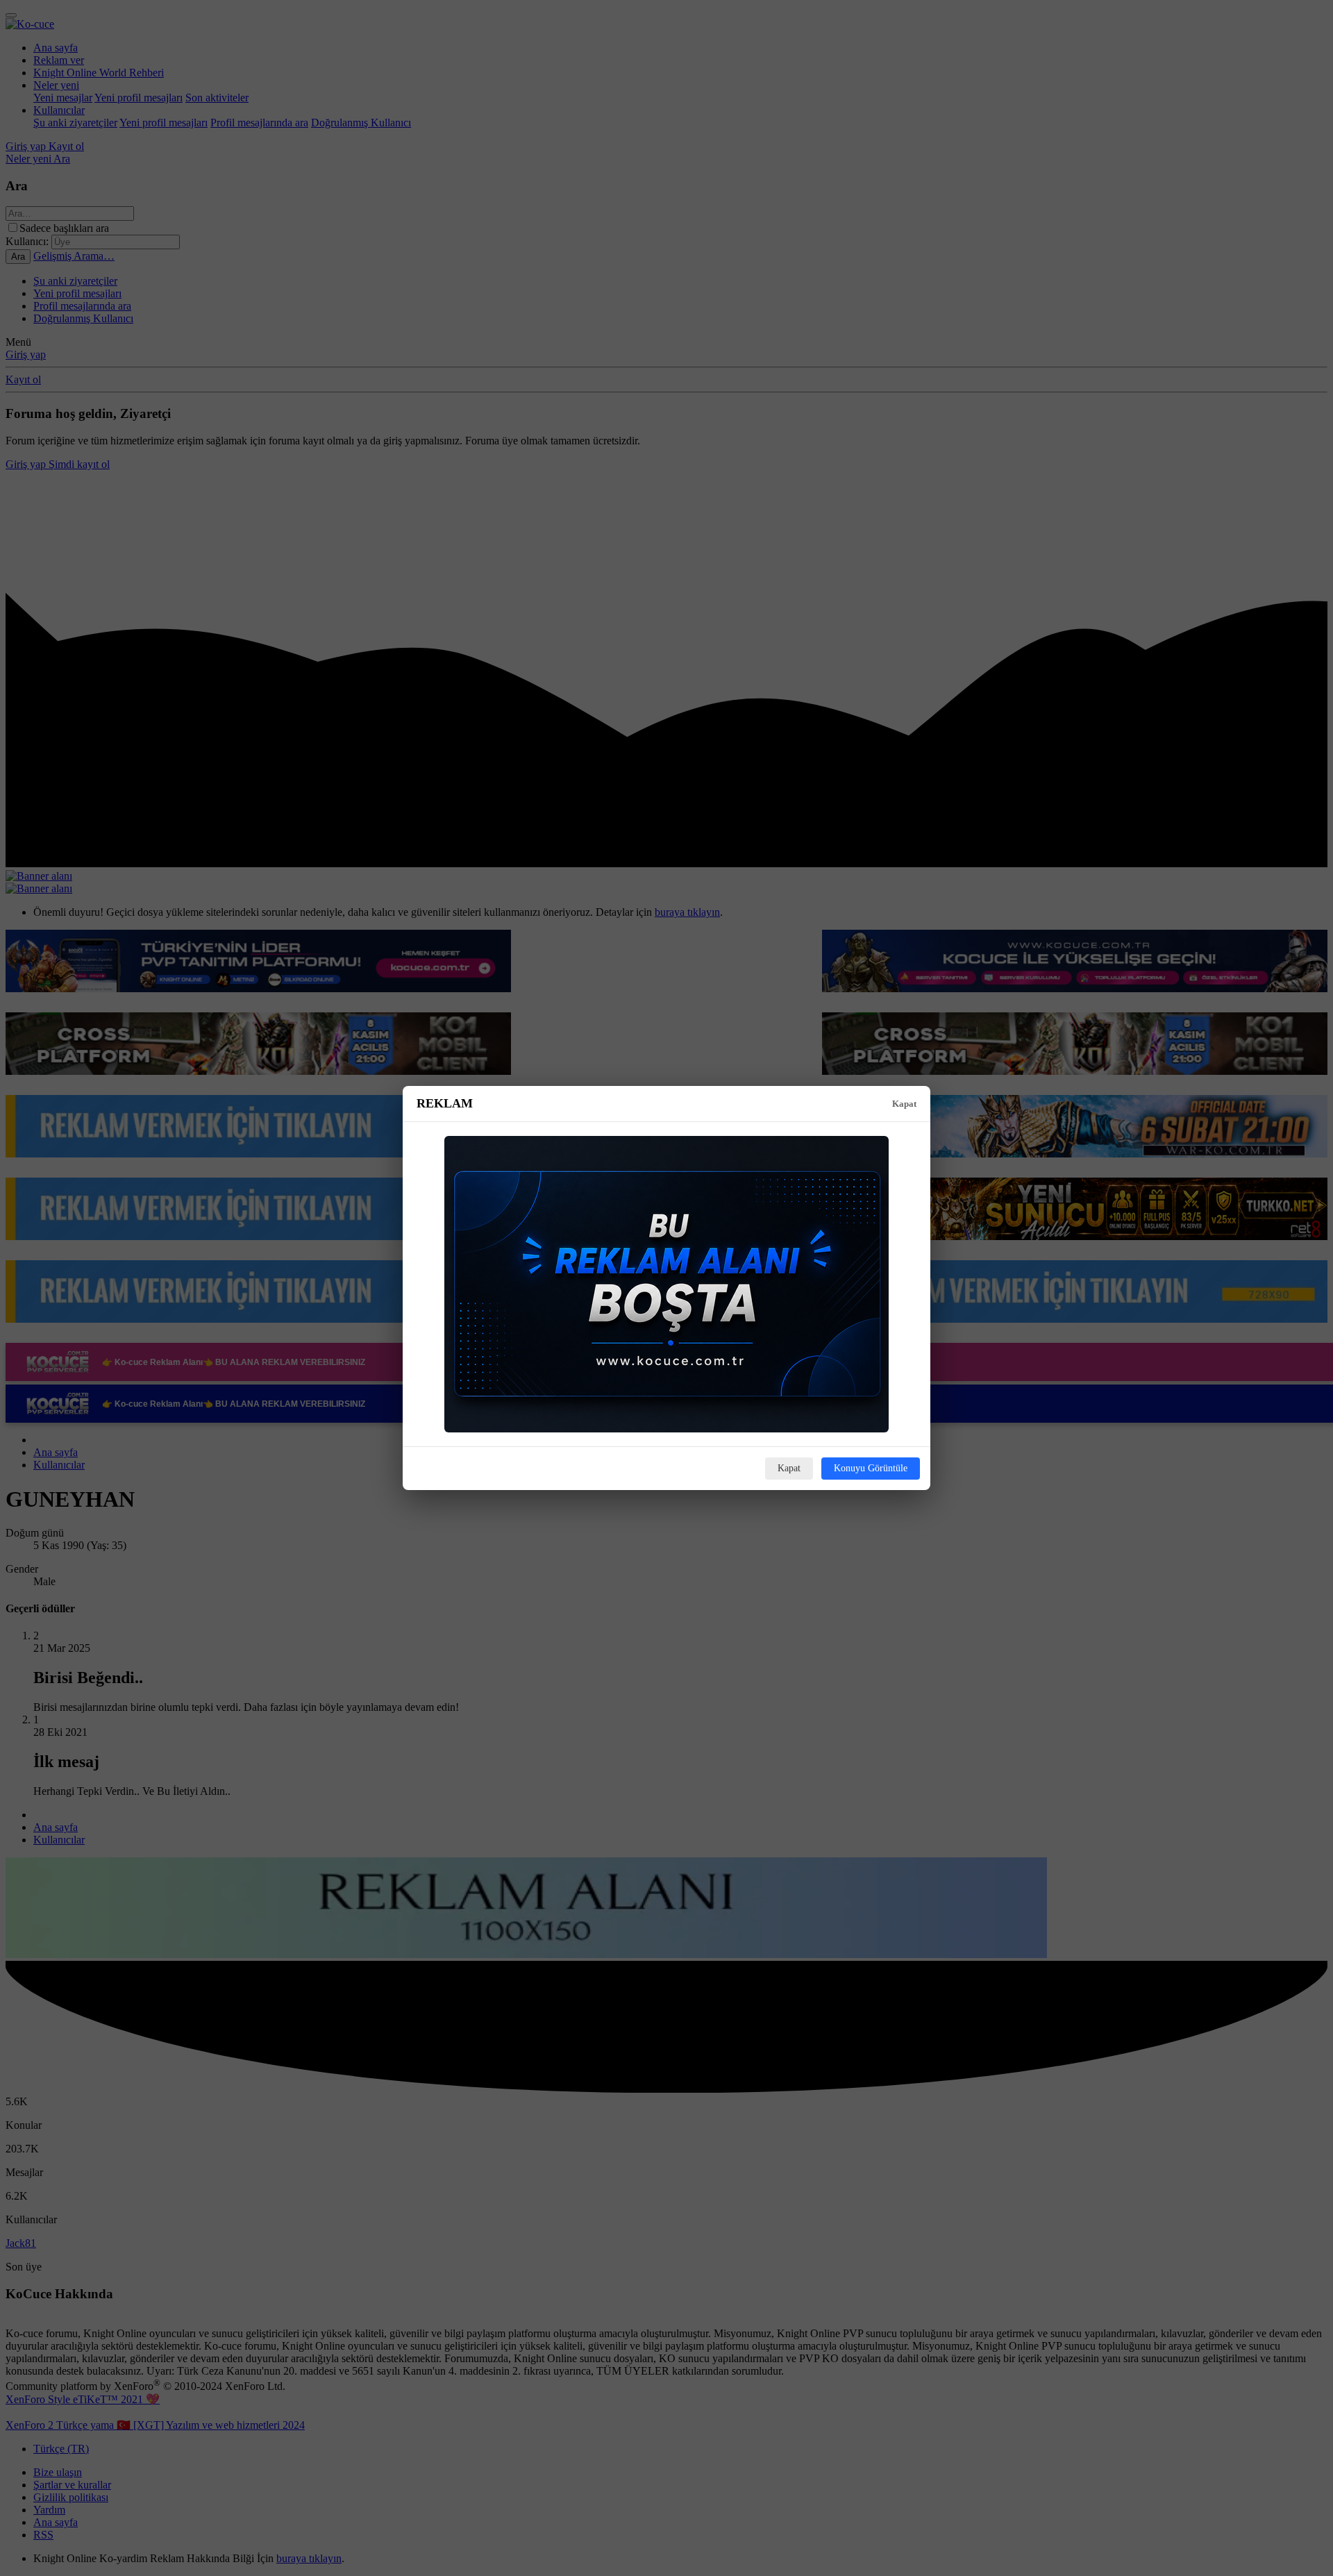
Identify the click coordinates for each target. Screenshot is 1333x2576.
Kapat (904, 1104)
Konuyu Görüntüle (871, 1468)
